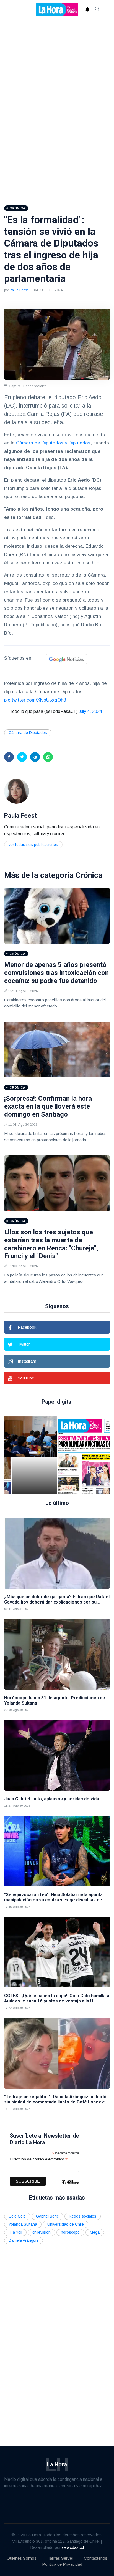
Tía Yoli (15, 2232)
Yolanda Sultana (23, 2224)
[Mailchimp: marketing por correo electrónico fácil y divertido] (70, 2186)
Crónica (89, 875)
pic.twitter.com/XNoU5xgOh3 (35, 700)
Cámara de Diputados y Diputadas (53, 443)
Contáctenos (96, 2558)
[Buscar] (97, 10)
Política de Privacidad (62, 2564)
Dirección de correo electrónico (39, 2159)
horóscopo (70, 2232)
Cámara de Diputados (28, 733)
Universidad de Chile (66, 2224)
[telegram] (35, 757)
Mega (95, 2232)
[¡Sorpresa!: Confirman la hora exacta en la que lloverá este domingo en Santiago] (57, 1050)
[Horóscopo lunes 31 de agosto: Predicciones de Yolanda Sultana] (57, 1654)
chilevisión (42, 2232)
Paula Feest (19, 290)
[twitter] (22, 757)
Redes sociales (83, 2216)
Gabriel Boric (47, 2216)
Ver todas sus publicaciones (33, 845)
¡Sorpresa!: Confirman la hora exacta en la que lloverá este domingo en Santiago (48, 1107)
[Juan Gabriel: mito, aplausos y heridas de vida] (57, 1755)
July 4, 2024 (90, 711)
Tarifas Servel (60, 2558)
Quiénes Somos (22, 2558)
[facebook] (9, 757)
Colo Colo (17, 2216)
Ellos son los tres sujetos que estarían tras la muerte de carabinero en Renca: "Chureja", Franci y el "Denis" (51, 1244)
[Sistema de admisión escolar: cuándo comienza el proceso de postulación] (35, 1455)
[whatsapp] (48, 757)
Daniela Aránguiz (24, 2240)
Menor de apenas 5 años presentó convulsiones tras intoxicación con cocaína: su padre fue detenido (56, 973)
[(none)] (17, 791)
